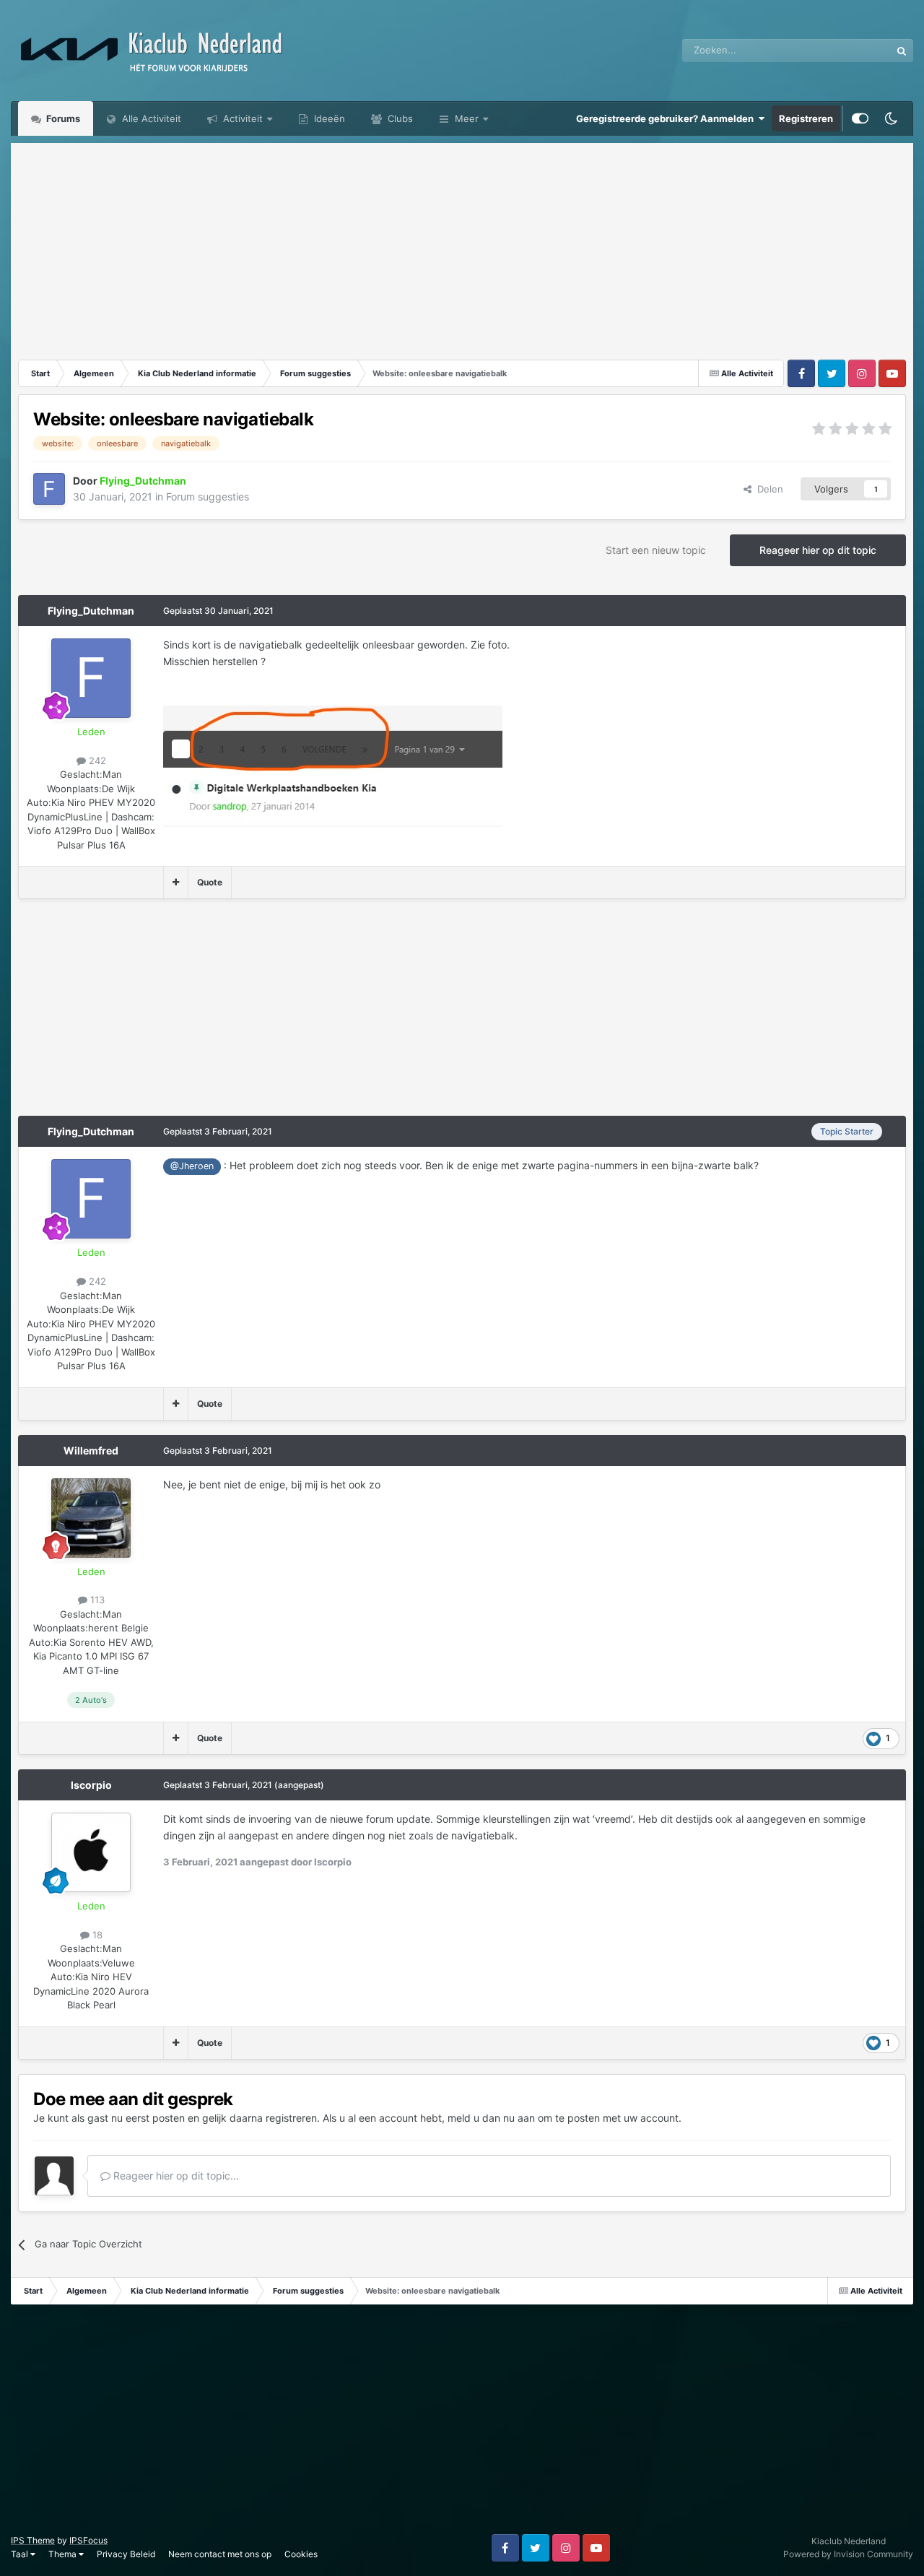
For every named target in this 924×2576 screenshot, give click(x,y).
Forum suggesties (208, 496)
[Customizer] (860, 118)
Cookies (301, 2554)
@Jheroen (192, 1166)
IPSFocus (88, 2540)
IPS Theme (33, 2540)
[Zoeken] (902, 51)
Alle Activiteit (150, 118)
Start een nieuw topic (656, 550)
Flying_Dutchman (91, 611)
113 (96, 1600)
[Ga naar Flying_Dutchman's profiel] (49, 489)
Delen (767, 489)
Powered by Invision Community (848, 2554)
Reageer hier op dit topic (818, 550)
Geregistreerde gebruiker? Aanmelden (667, 118)
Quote (210, 882)
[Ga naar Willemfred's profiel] (91, 1518)
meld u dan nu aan (491, 2118)
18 (96, 1935)
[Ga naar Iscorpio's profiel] (91, 1852)
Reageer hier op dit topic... (175, 2176)
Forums (62, 118)
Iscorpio (91, 1785)
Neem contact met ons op (220, 2554)
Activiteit (241, 118)
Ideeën (328, 118)
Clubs (399, 118)
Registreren (806, 118)
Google (856, 50)
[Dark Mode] (891, 118)
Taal (21, 2554)
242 (96, 760)
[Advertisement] (462, 244)
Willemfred (91, 1450)
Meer (467, 118)
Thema (64, 2554)
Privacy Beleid (126, 2554)
